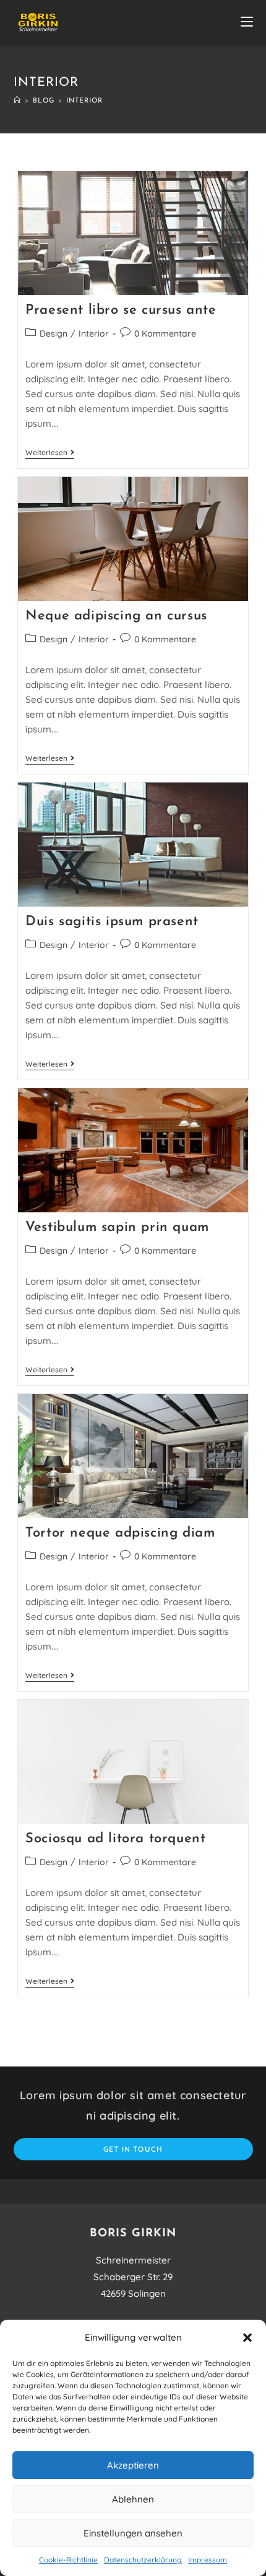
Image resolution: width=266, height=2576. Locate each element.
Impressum (208, 2560)
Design (54, 334)
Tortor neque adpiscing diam (120, 1533)
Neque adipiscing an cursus (116, 616)
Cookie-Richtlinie (68, 2560)
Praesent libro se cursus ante (121, 310)
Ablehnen (133, 2499)
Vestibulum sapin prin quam (117, 1227)
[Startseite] (17, 101)
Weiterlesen (50, 453)
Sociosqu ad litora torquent (115, 1839)
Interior (94, 334)
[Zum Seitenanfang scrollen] (251, 2191)
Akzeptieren (133, 2465)
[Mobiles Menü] (247, 23)
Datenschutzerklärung (143, 2560)
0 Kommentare (165, 334)
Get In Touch (133, 2149)
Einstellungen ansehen (133, 2533)
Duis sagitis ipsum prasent (112, 922)
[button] (247, 2338)
